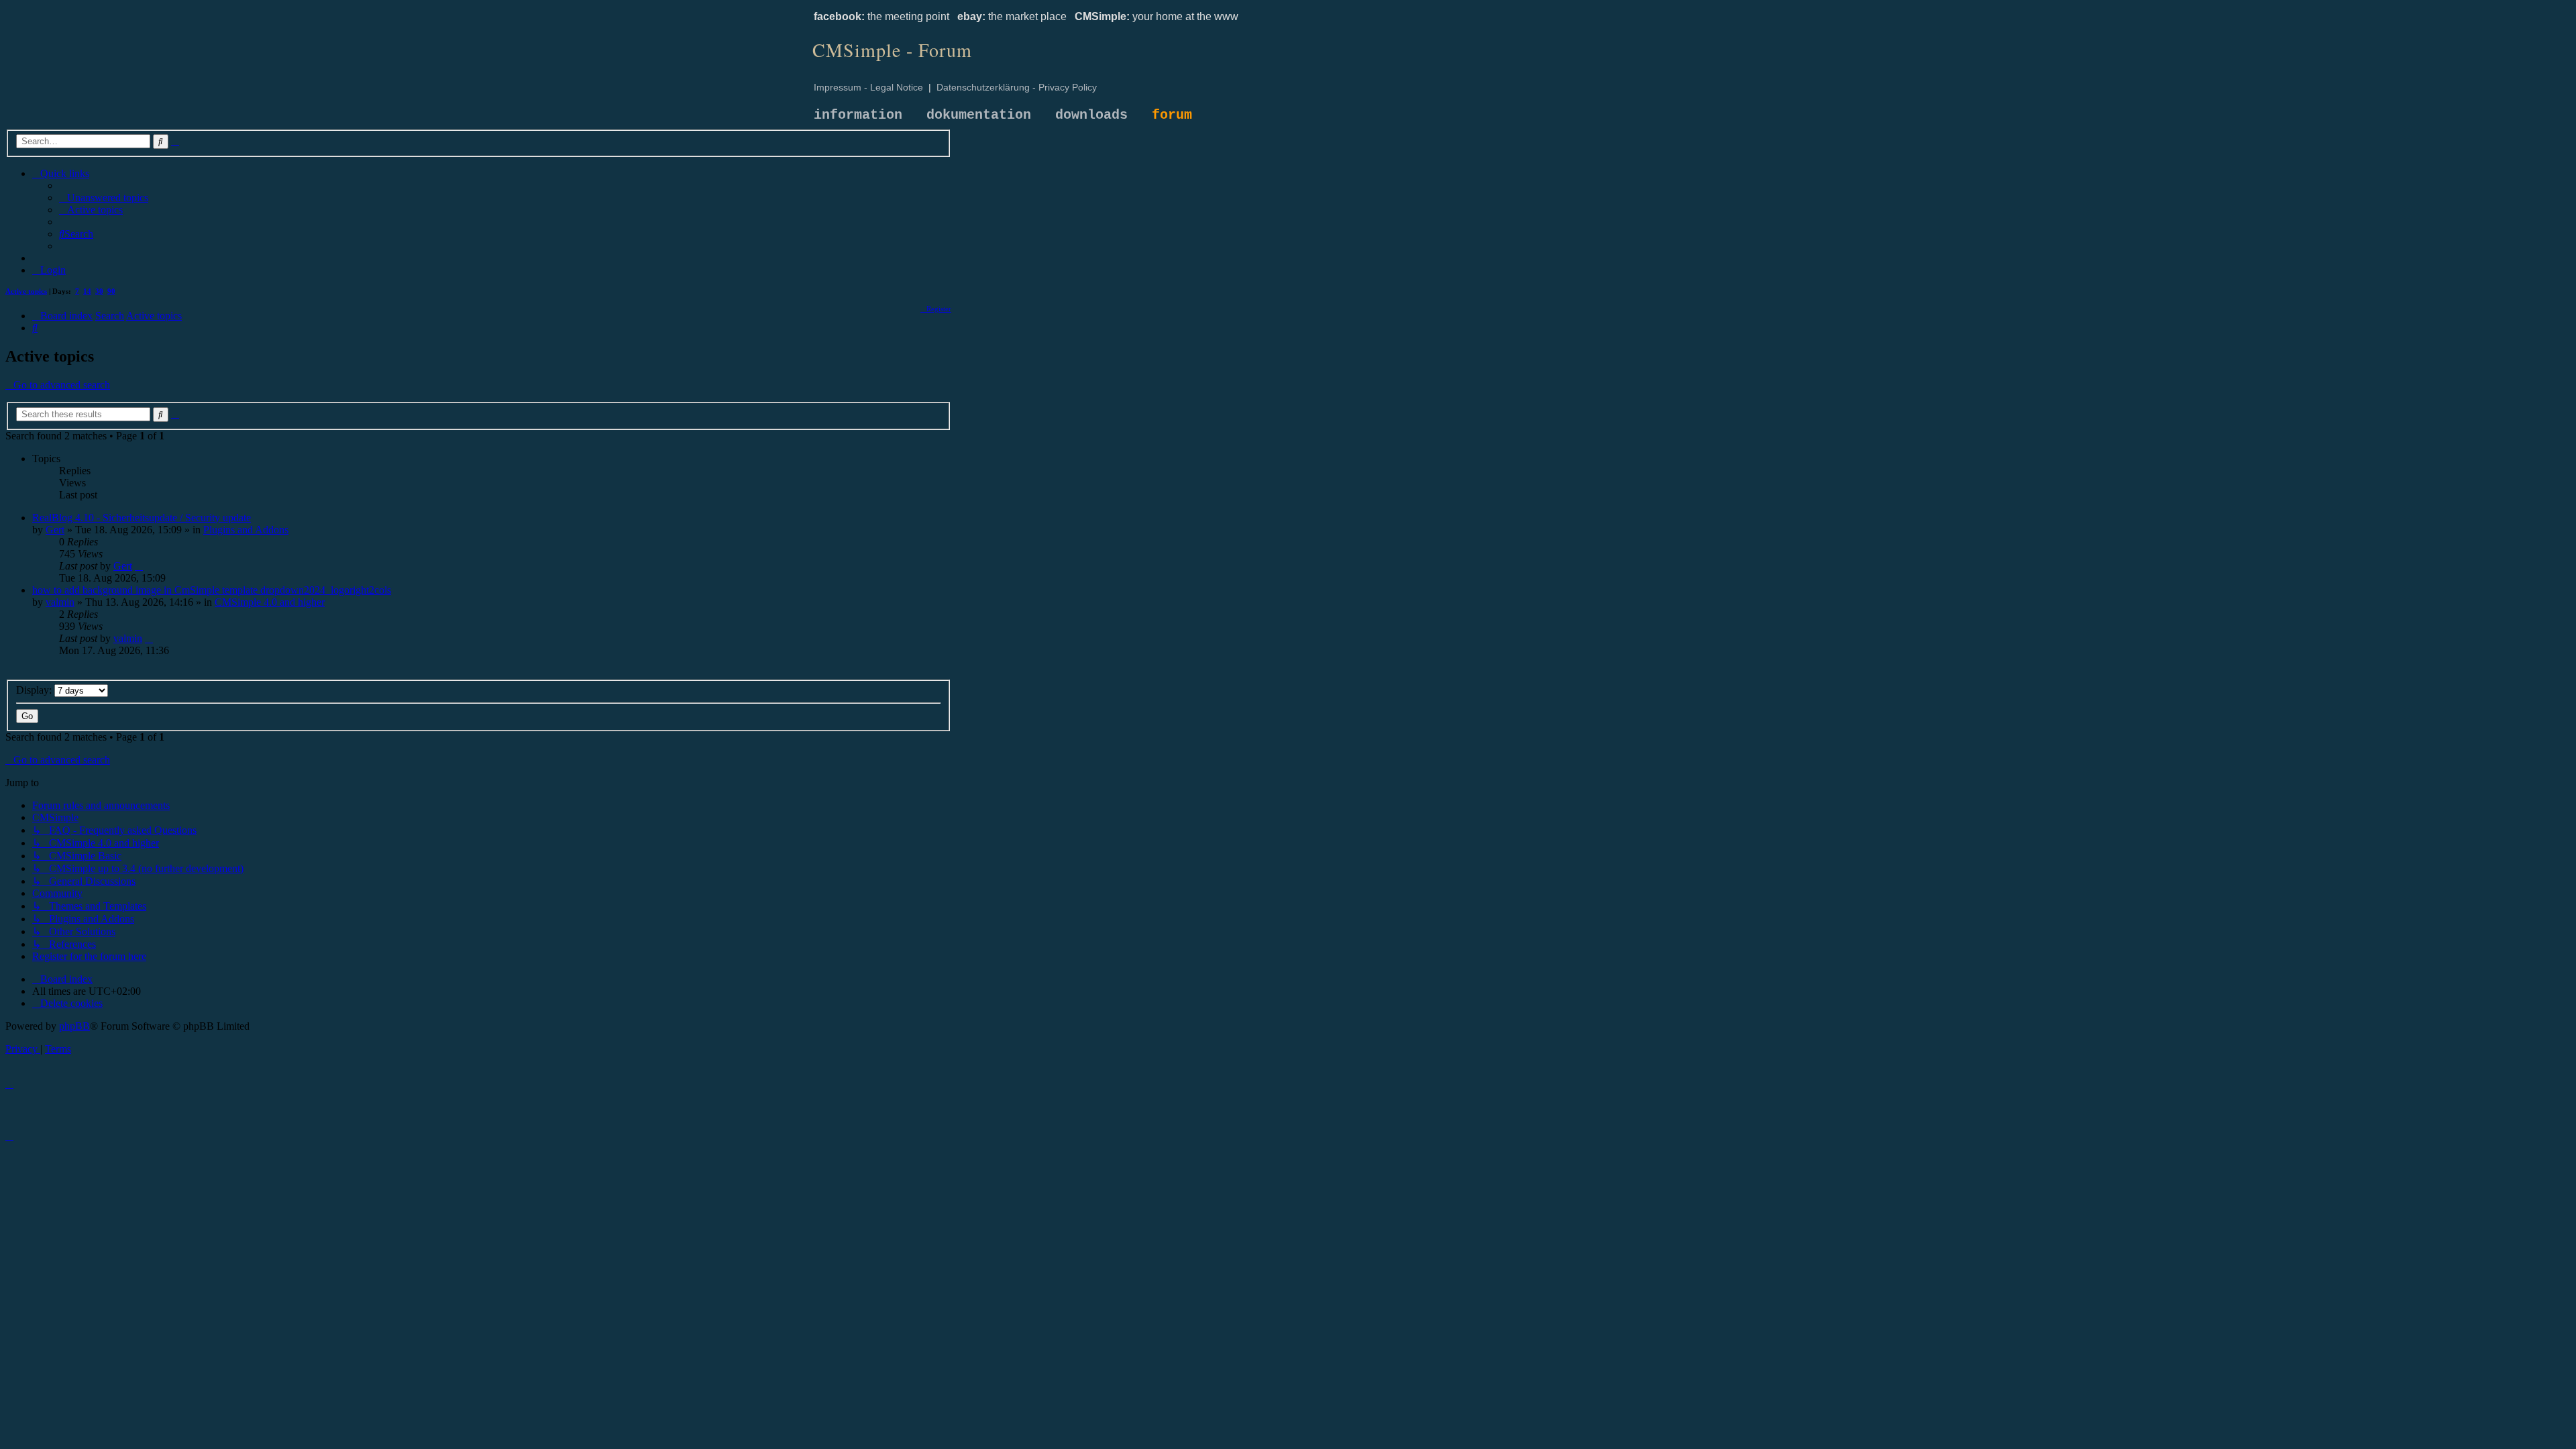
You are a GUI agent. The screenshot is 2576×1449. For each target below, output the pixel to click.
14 (87, 291)
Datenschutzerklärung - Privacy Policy (1017, 87)
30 (99, 291)
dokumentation (979, 115)
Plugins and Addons (246, 530)
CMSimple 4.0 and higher (270, 602)
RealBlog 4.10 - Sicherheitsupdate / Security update (142, 518)
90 (111, 291)
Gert (55, 530)
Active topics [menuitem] (26, 291)
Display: (35, 690)
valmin (60, 602)
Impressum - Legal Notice (868, 87)
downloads (1091, 115)
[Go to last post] (139, 566)
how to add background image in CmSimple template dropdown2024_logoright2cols (212, 590)
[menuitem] (104, 198)
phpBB (74, 1026)
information (858, 115)
